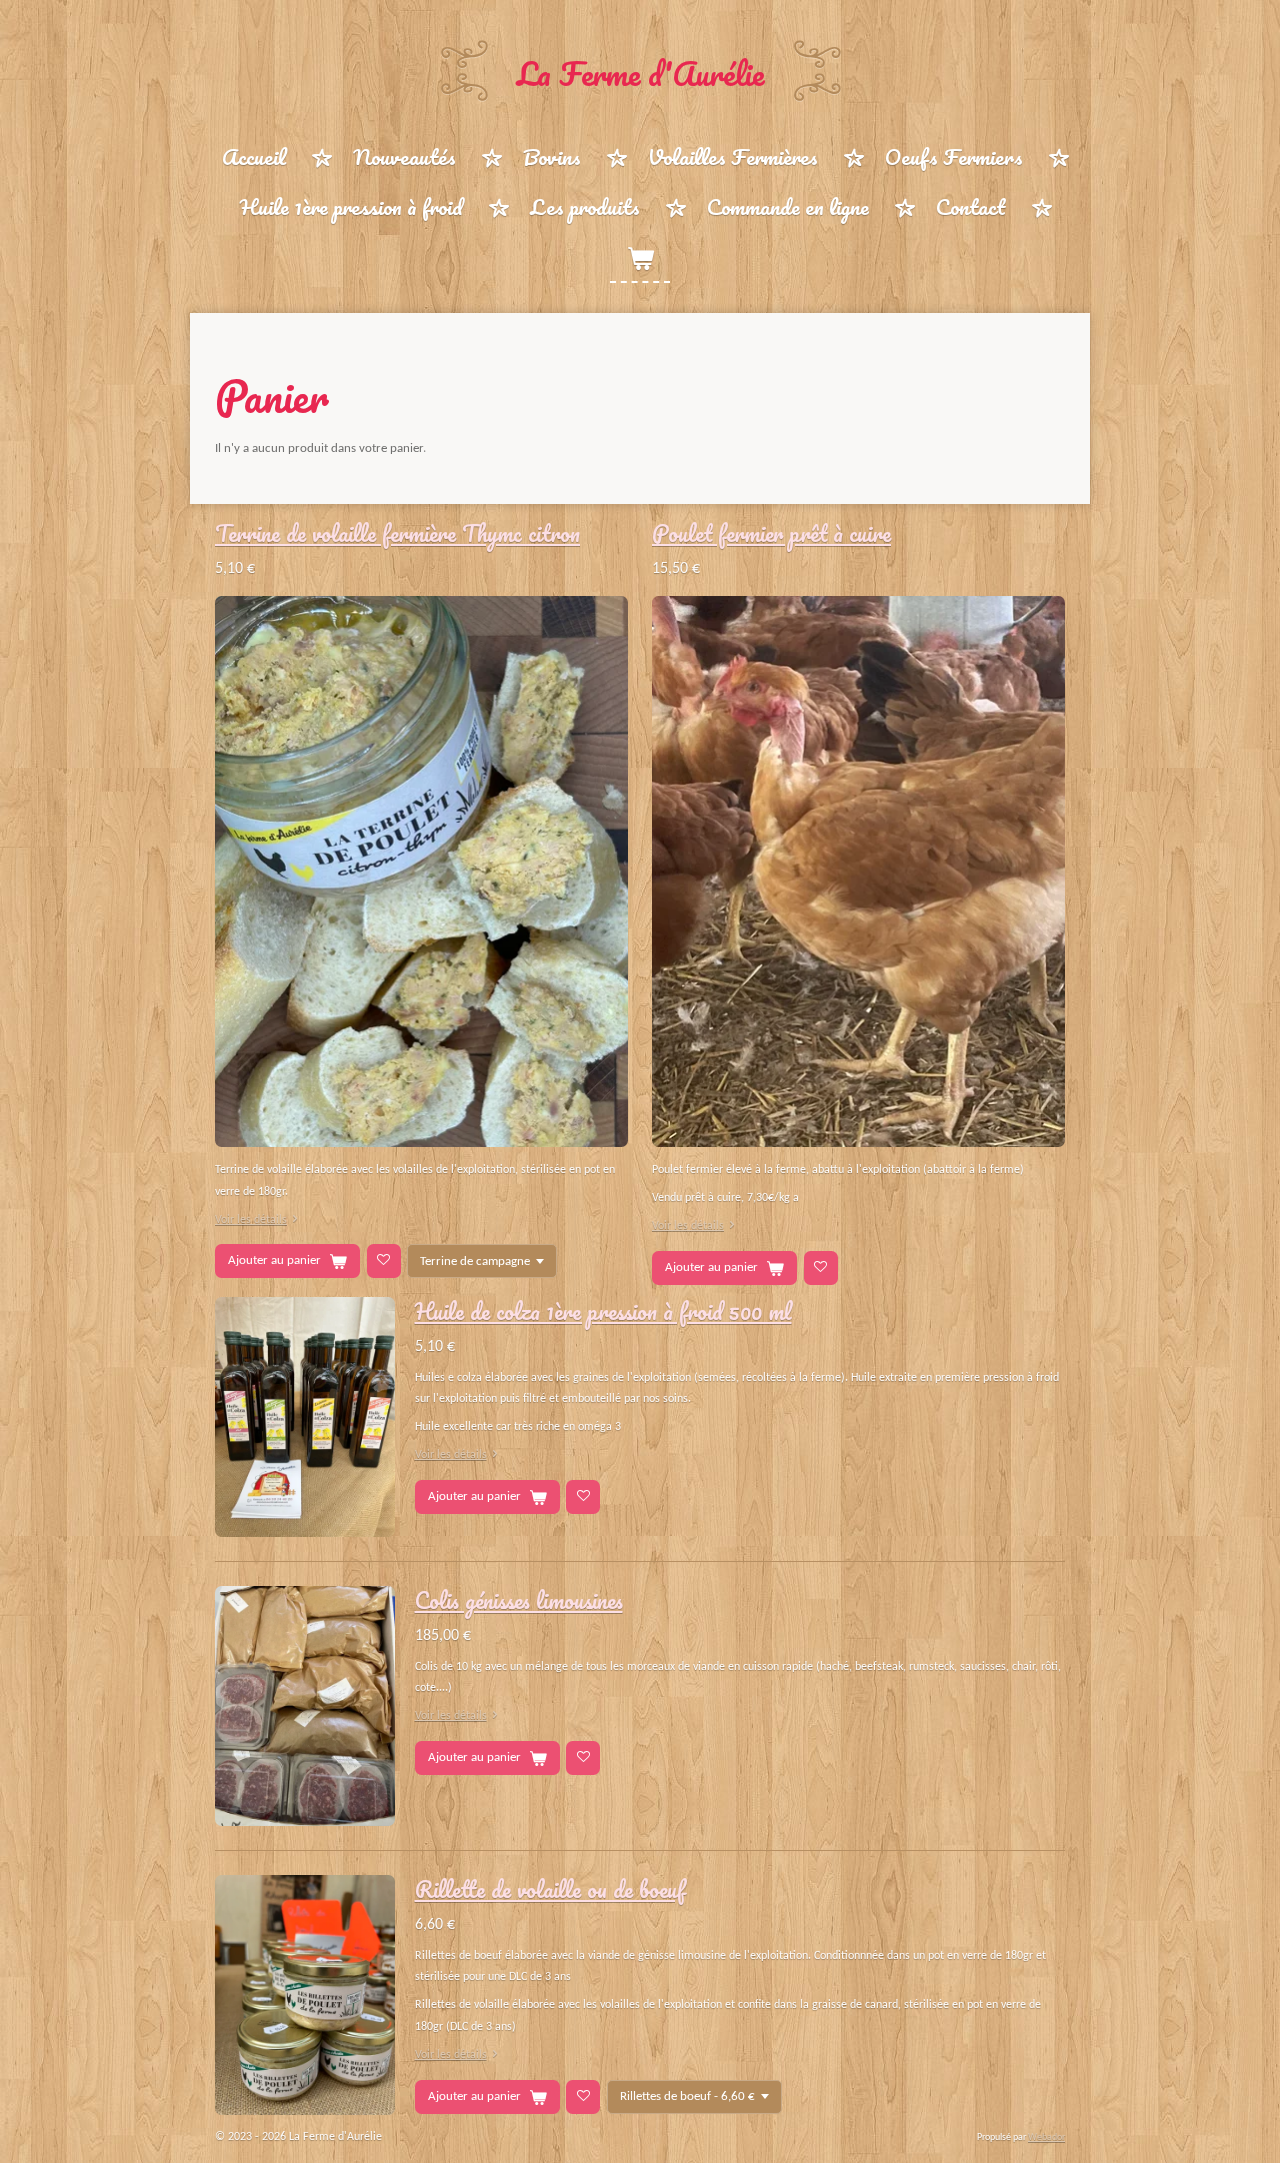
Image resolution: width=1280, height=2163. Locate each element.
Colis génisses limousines (519, 1600)
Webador (1046, 2137)
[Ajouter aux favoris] (384, 1261)
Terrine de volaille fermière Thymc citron (397, 533)
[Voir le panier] (640, 258)
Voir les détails (251, 1220)
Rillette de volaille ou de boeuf (550, 1889)
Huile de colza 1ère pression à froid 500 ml (603, 1311)
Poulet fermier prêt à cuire (771, 533)
